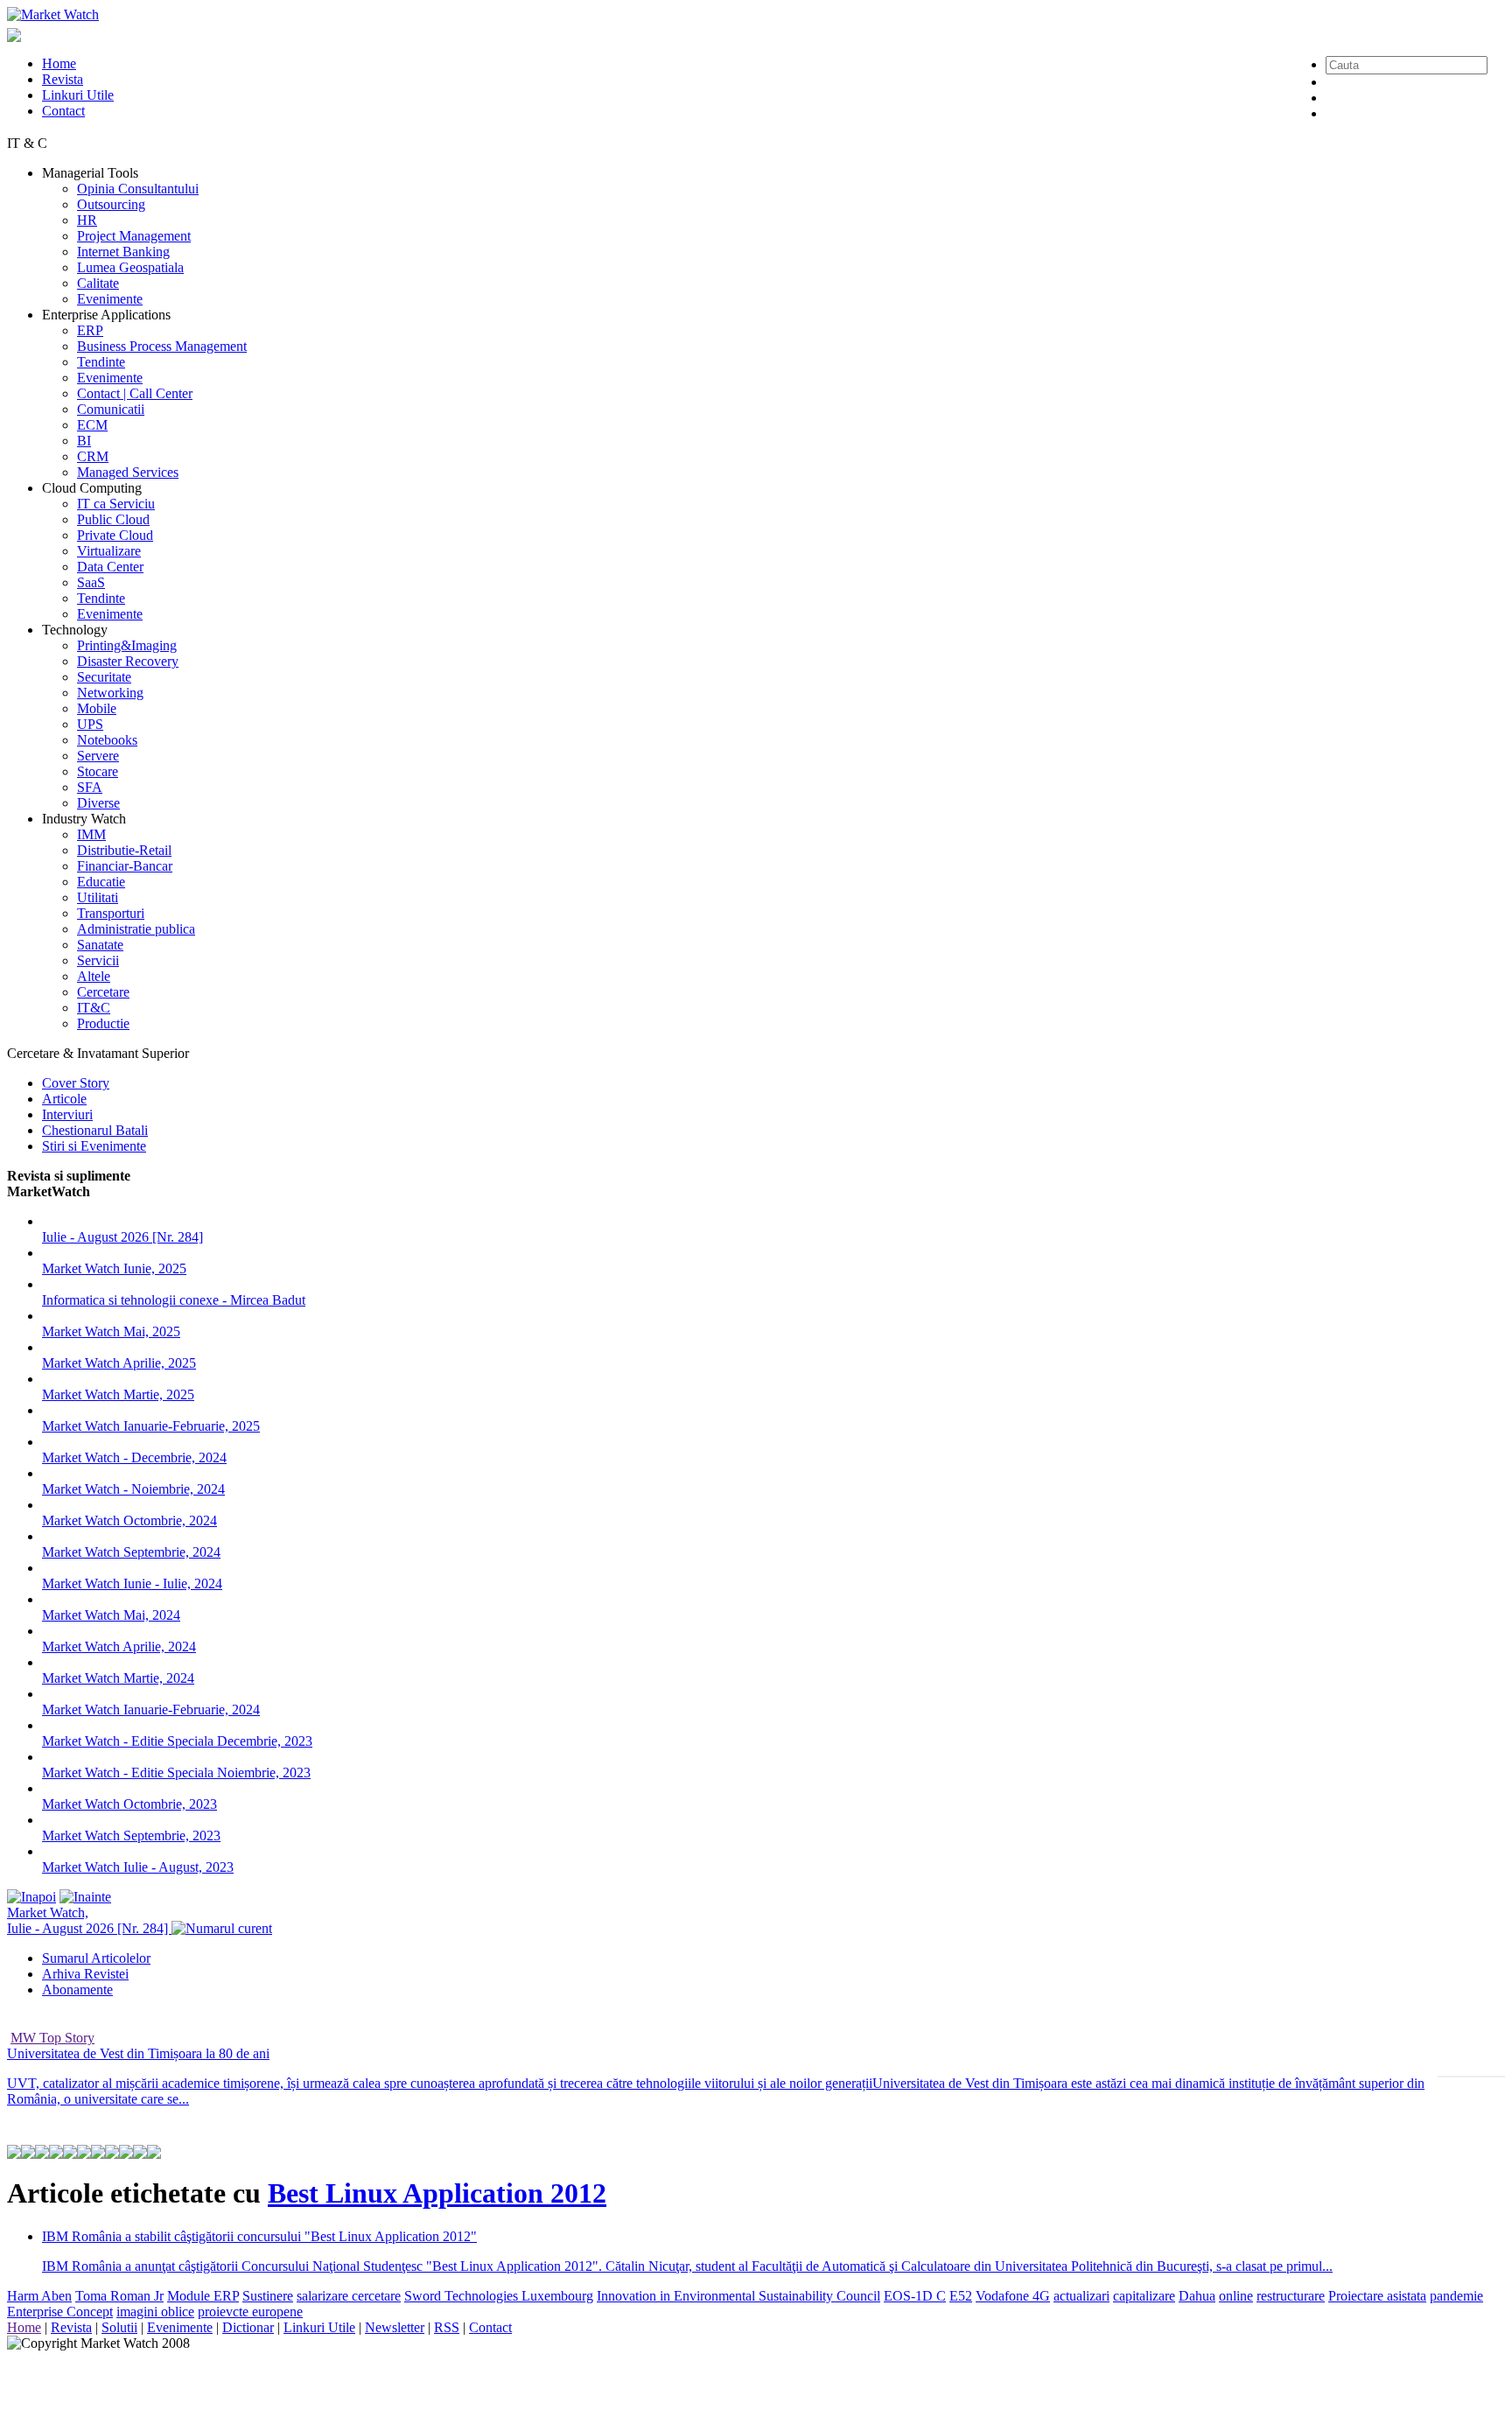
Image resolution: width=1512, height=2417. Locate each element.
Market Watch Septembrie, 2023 (131, 1836)
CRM (93, 456)
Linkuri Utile (78, 95)
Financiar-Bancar (125, 866)
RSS (447, 2327)
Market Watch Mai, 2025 (111, 1331)
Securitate (104, 677)
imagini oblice (155, 2312)
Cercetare (103, 992)
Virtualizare (109, 551)
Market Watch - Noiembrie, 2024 (133, 1489)
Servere (98, 756)
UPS (90, 724)
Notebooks (107, 740)
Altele (94, 976)
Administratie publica (136, 929)
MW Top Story (52, 2038)
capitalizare (1144, 2296)
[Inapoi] (31, 1897)
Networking (110, 693)
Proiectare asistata (1377, 2296)
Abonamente (77, 1990)
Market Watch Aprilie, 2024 (119, 1646)
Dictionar (248, 2327)
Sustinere (268, 2296)
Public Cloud (113, 519)
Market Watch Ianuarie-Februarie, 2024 (151, 1709)
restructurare (1291, 2296)
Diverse (98, 803)
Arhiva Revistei (85, 1974)
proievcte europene (250, 2312)
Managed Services (128, 472)
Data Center (110, 567)
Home (59, 63)
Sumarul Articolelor (96, 1958)
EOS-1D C (915, 2296)
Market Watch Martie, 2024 (118, 1678)
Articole (64, 1099)
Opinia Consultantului (138, 189)
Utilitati (98, 897)
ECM (92, 425)
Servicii (98, 960)
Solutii (119, 2327)
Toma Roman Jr (119, 2296)
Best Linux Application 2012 (437, 2193)
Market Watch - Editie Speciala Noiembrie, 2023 (176, 1772)
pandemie (1456, 2296)
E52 (961, 2296)
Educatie (101, 882)
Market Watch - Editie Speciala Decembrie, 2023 (177, 1741)
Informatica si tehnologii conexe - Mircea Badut (174, 1300)
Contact (63, 111)
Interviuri (67, 1114)
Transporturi (111, 913)
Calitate (98, 283)
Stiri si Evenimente (94, 1146)
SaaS (91, 582)
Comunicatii (111, 409)
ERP (90, 330)
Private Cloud (115, 535)
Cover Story (76, 1083)
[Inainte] (85, 1897)
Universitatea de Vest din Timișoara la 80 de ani (138, 2053)
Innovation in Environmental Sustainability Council (738, 2296)
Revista (63, 79)
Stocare (98, 771)
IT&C (94, 1008)
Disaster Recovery (128, 661)
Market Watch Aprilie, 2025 (119, 1363)
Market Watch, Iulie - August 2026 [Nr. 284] (89, 1920)
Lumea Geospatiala (130, 267)
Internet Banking (123, 252)
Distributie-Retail (124, 850)
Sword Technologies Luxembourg (499, 2296)
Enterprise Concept (60, 2312)
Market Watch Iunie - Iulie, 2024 (132, 1583)
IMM (91, 834)
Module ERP (203, 2296)
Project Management (134, 236)
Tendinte (101, 362)
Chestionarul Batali (95, 1130)
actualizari (1081, 2296)
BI (84, 441)
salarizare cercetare (349, 2296)
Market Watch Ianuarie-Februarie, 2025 (151, 1426)
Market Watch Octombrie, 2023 (129, 1804)
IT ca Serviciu (116, 504)
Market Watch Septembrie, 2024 (131, 1552)
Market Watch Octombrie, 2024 (129, 1520)
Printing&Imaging (127, 645)
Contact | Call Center (135, 393)
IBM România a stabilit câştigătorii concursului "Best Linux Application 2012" (259, 2236)
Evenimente (110, 299)
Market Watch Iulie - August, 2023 (138, 1867)
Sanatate (100, 945)
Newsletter (395, 2327)
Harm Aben (39, 2296)
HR (87, 220)
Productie (103, 1023)
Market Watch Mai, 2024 (111, 1615)
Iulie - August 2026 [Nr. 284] (122, 1237)
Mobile (97, 708)
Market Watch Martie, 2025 (118, 1394)
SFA (90, 787)
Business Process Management (162, 346)
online (1236, 2296)
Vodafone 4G (1013, 2296)
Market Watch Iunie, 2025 (114, 1268)
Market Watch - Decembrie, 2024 (134, 1457)
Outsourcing (111, 204)
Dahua (1197, 2296)
